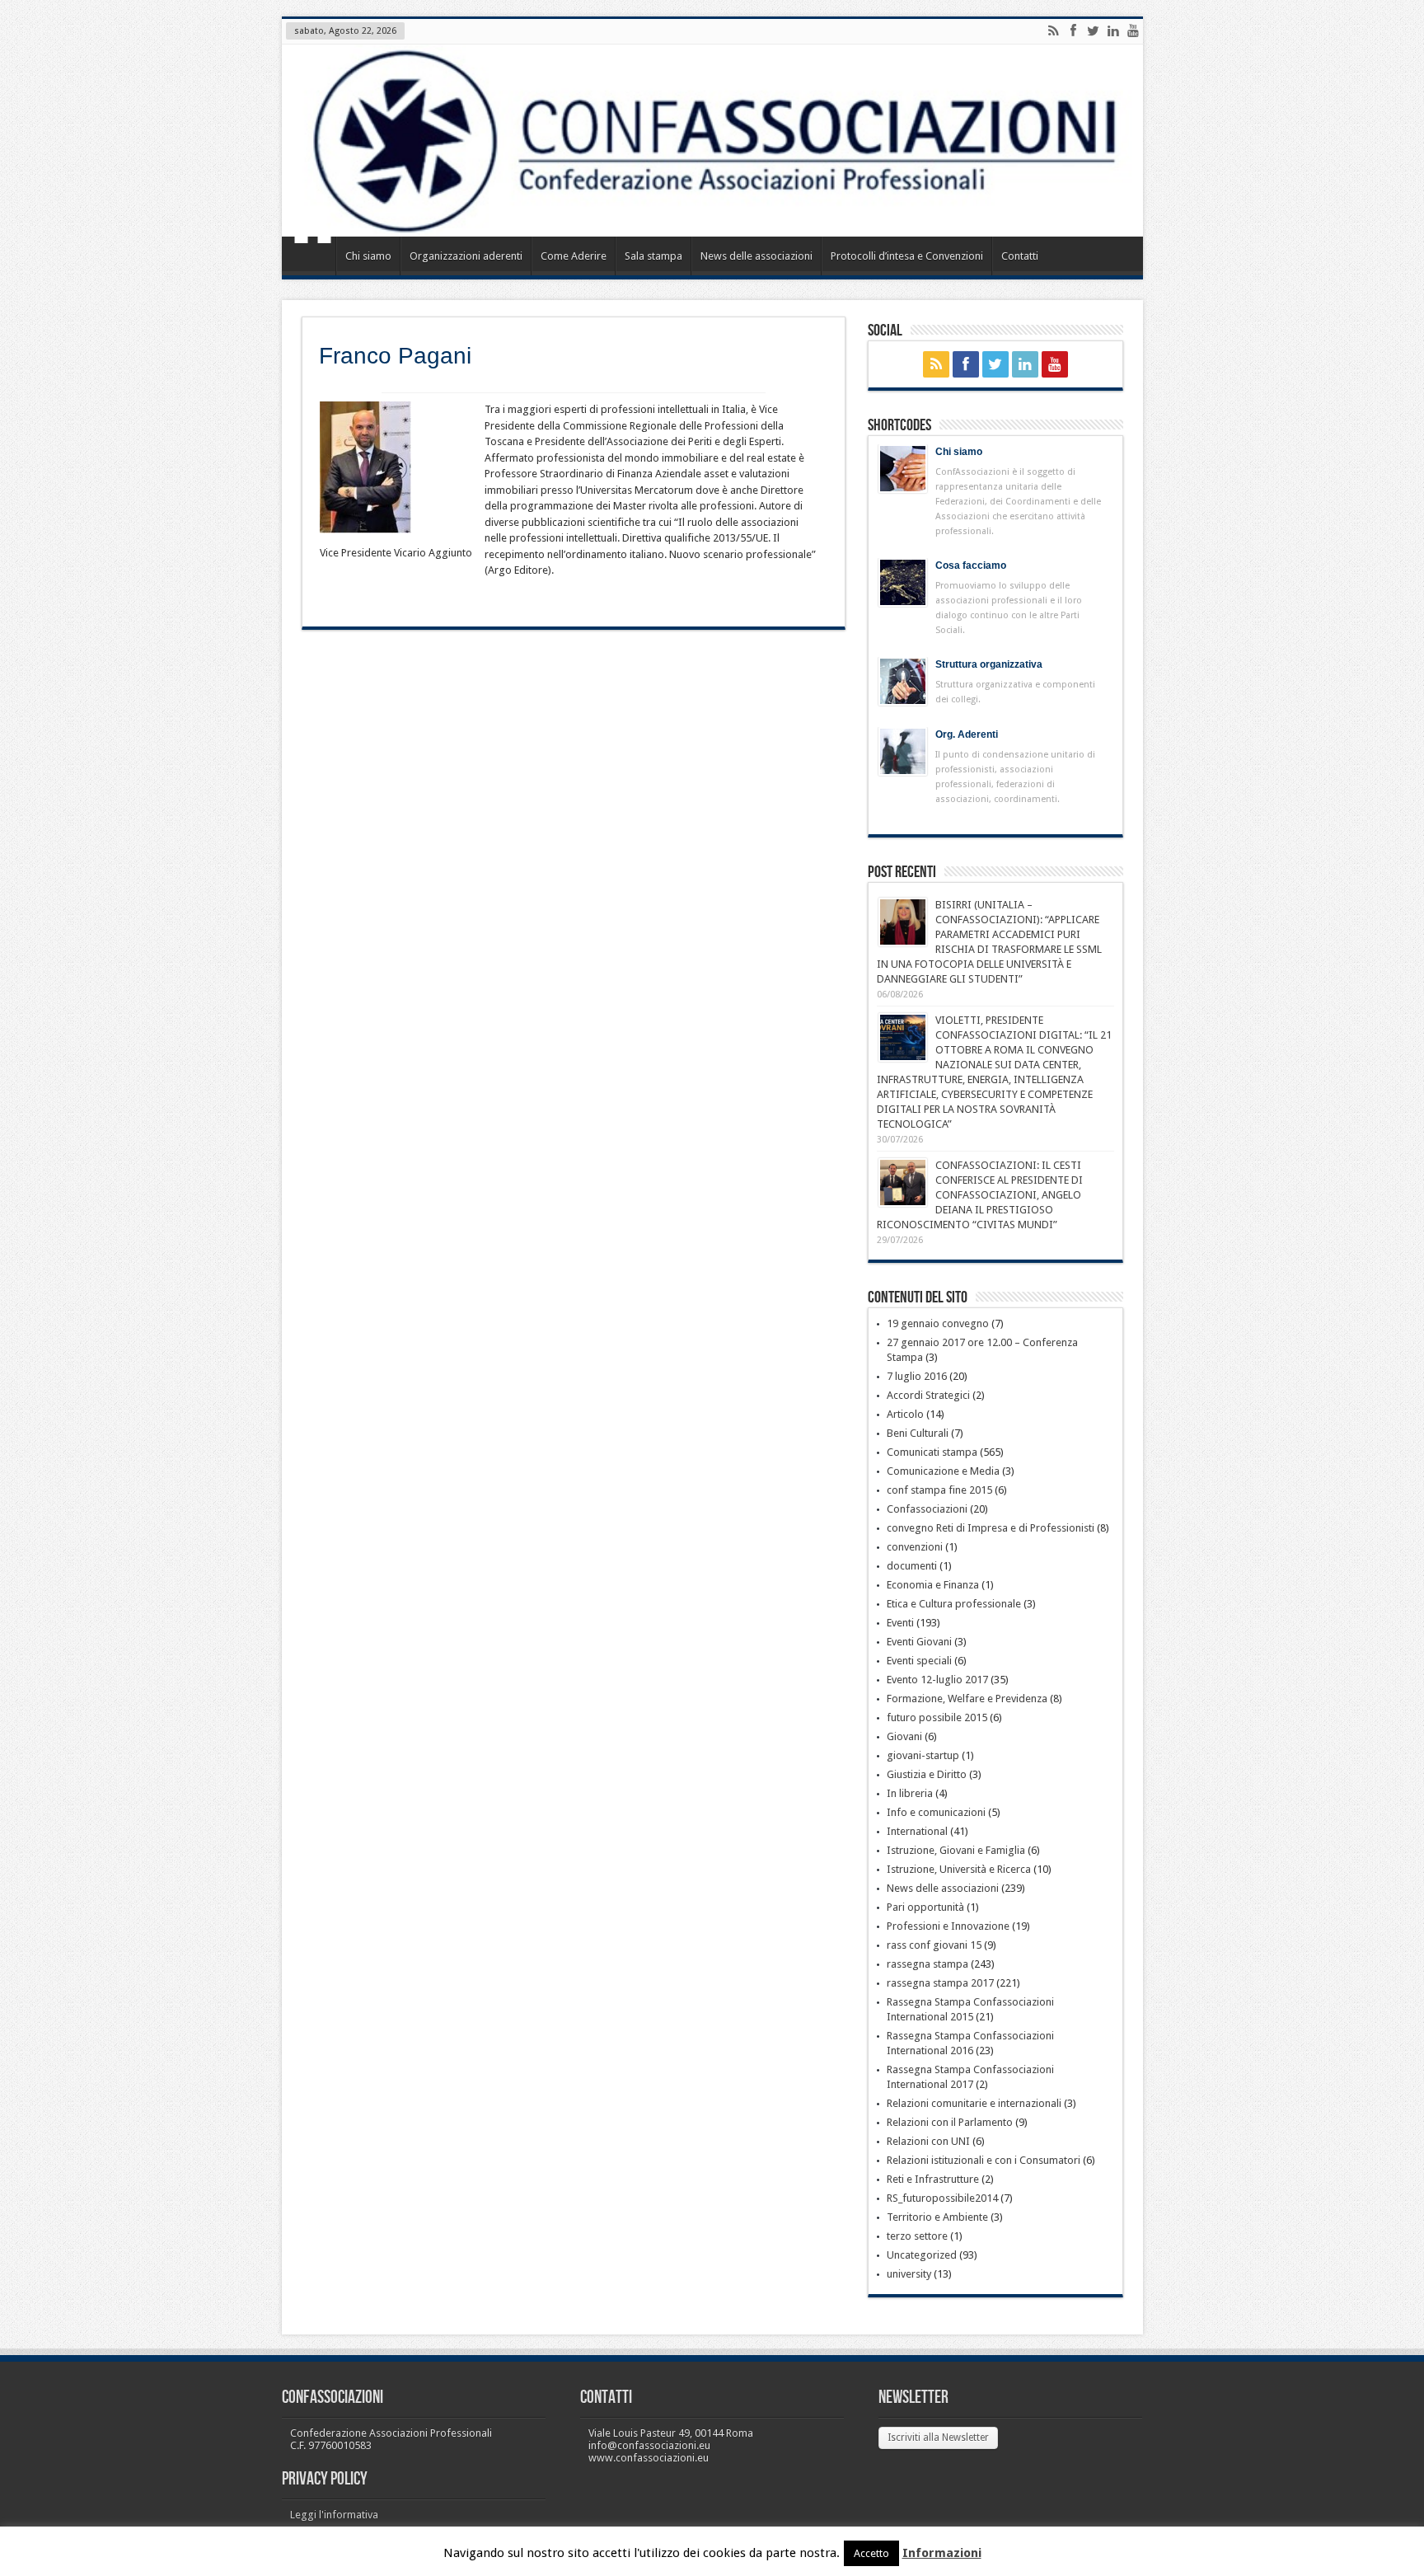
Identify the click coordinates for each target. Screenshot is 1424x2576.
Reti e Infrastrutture (933, 2179)
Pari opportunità (925, 1907)
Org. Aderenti (967, 734)
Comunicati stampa (932, 1452)
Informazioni (942, 2553)
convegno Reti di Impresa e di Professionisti (991, 1528)
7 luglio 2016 (917, 1376)
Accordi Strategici (928, 1395)
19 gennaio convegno (938, 1323)
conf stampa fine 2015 (939, 1490)
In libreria (910, 1793)
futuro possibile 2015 (937, 1717)
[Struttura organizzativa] (903, 681)
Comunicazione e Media (943, 1471)
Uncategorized (922, 2255)
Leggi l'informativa (334, 2515)
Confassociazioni (927, 1509)
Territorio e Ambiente (937, 2217)
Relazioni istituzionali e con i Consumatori (984, 2160)
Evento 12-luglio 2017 (937, 1680)
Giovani (904, 1736)
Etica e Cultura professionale (954, 1604)
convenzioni (915, 1547)
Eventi (900, 1623)
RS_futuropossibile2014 (942, 2198)
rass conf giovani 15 (934, 1945)
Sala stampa (653, 256)
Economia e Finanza (933, 1585)
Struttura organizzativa (989, 664)
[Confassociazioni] (712, 141)
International (917, 1831)
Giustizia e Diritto (927, 1774)
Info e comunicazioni (936, 1812)
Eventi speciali (919, 1661)
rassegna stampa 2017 (940, 1983)
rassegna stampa (927, 1964)
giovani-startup (923, 1755)
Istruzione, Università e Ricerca (959, 1869)
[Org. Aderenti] (903, 751)
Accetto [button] (871, 2553)
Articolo (905, 1414)
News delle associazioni (756, 256)
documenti (912, 1566)
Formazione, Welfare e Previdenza (967, 1699)
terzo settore (917, 2236)
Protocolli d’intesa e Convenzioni (907, 256)
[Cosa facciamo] (903, 582)
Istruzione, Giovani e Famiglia (956, 1850)
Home (313, 258)
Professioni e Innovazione (948, 1926)
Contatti (1020, 256)
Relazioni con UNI (928, 2141)
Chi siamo (368, 256)
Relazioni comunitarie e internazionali (974, 2103)
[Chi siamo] (903, 469)
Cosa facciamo (971, 565)
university (909, 2274)
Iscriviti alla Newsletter (938, 2438)
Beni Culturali (918, 1433)
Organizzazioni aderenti (466, 256)
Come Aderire (574, 256)
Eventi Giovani (919, 1642)
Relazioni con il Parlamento (950, 2122)
